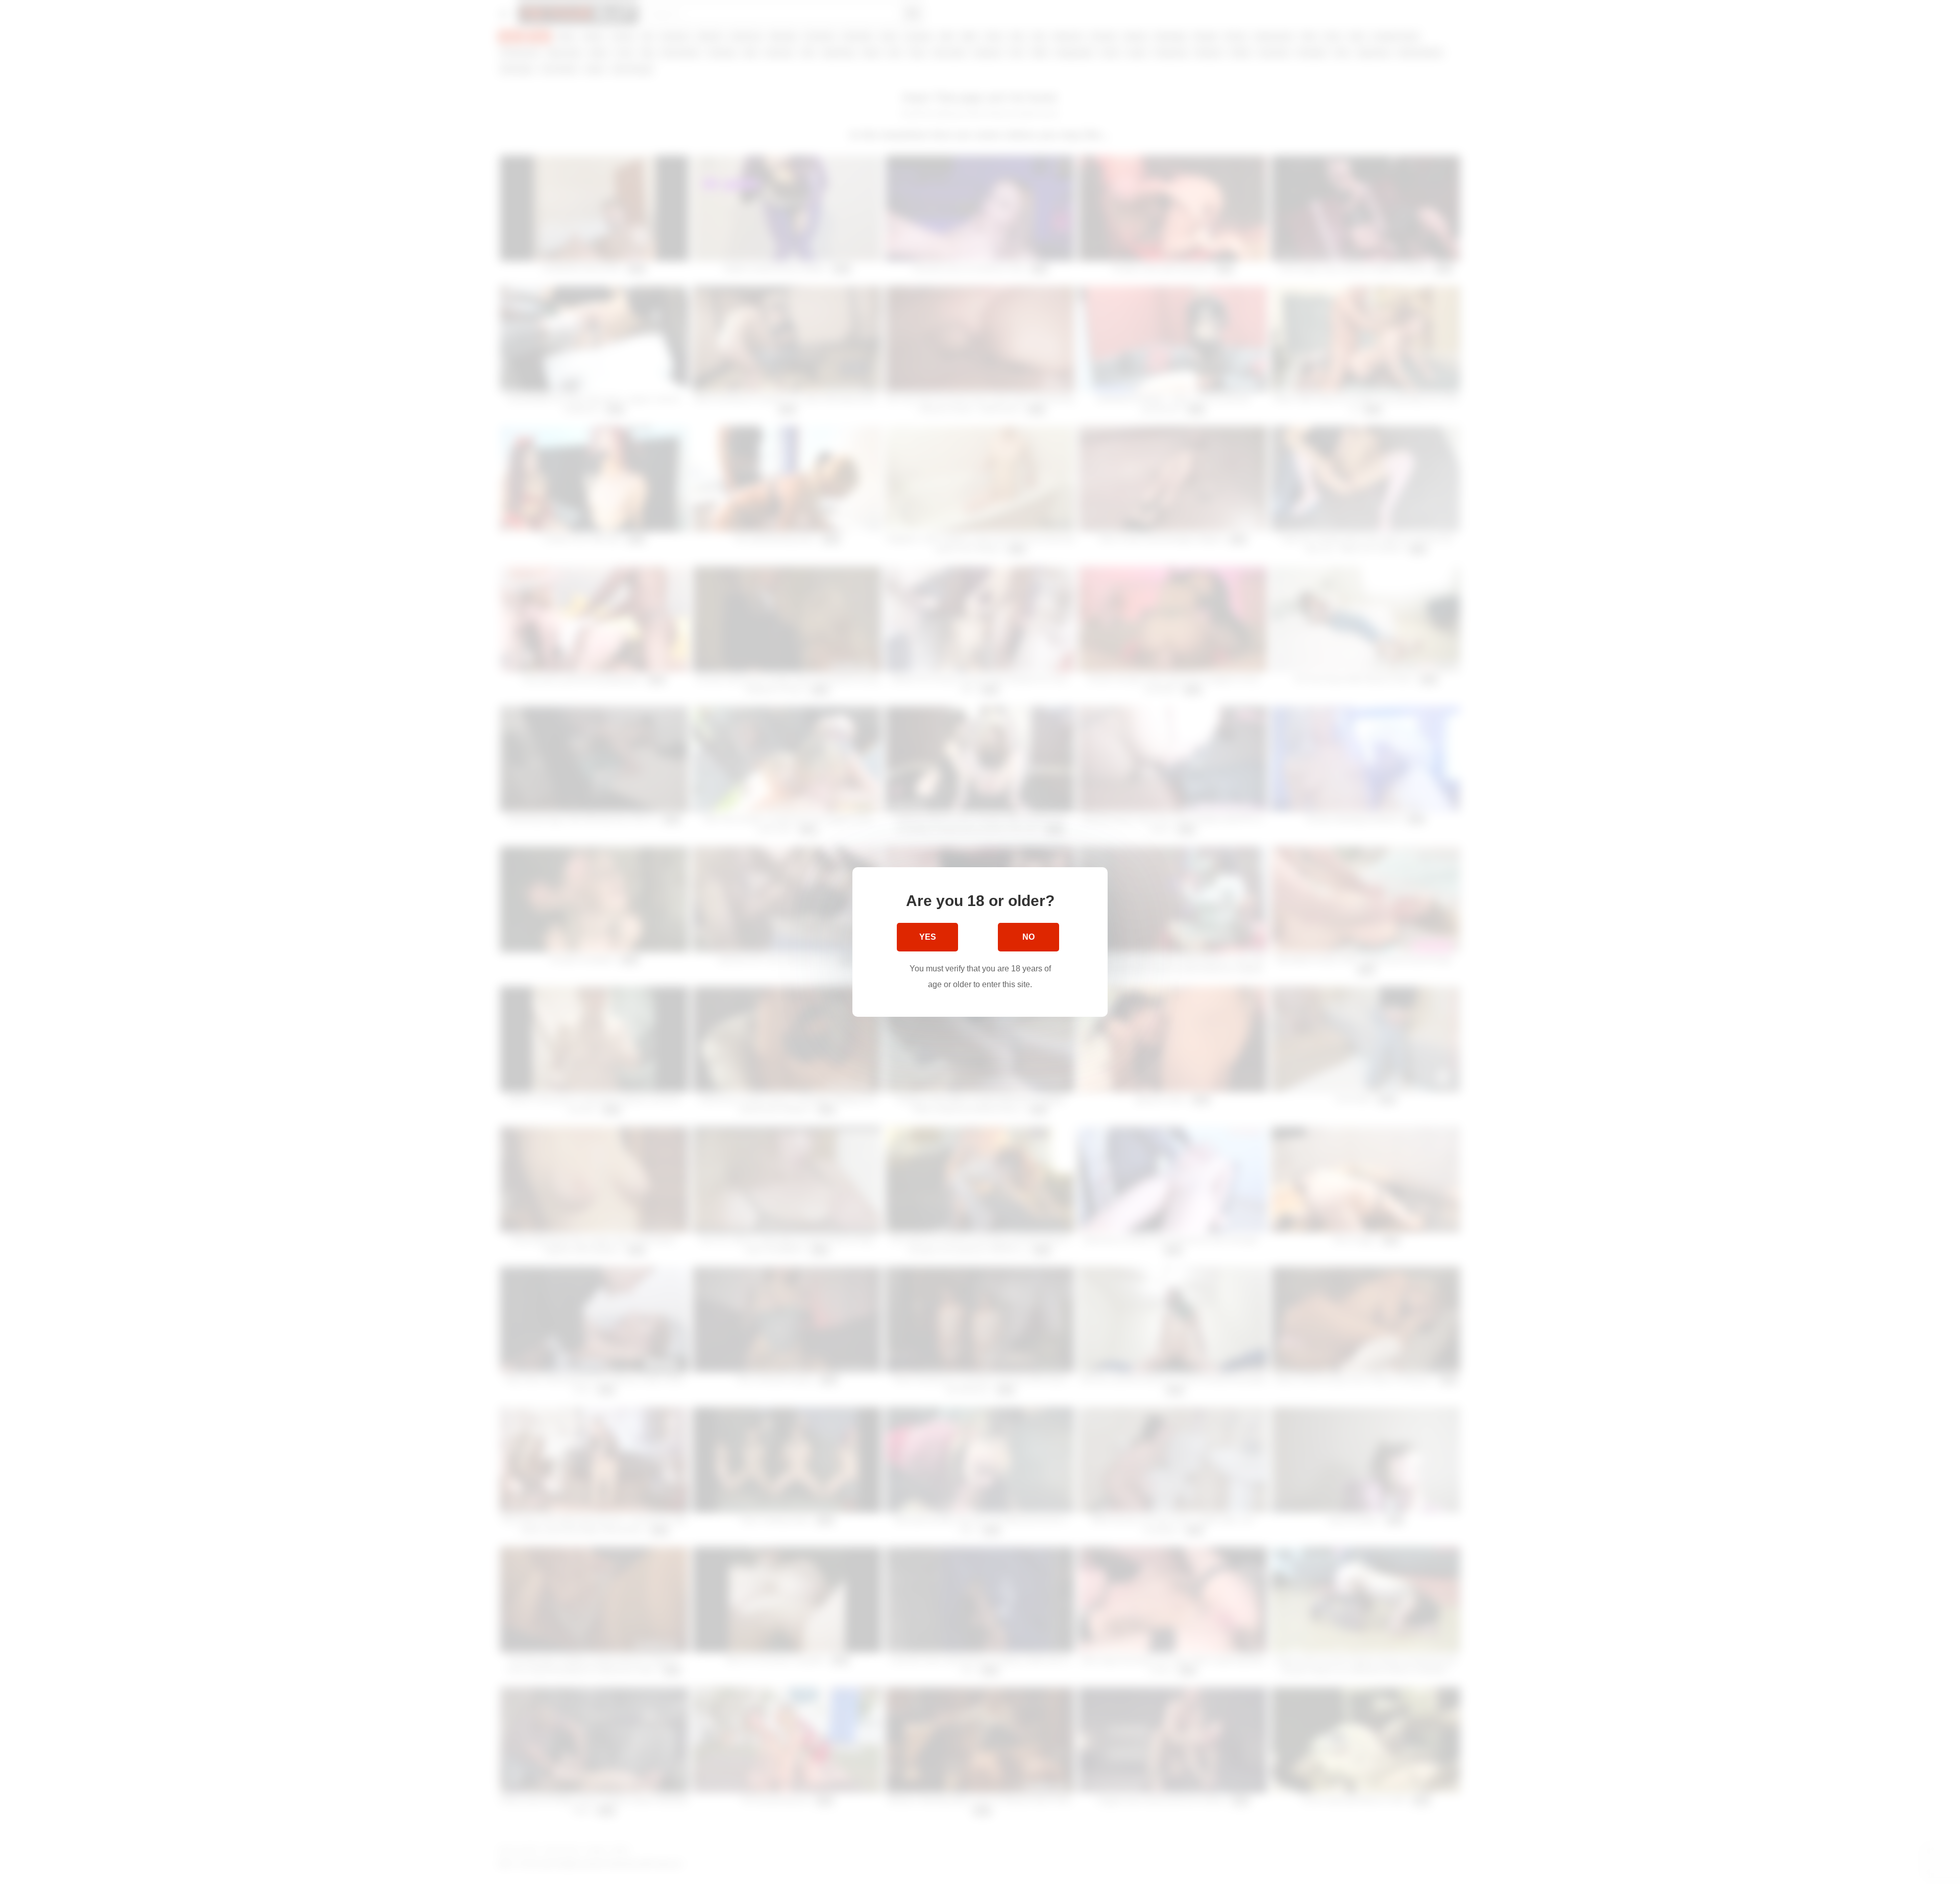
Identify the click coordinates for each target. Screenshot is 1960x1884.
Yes (928, 937)
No (1028, 937)
